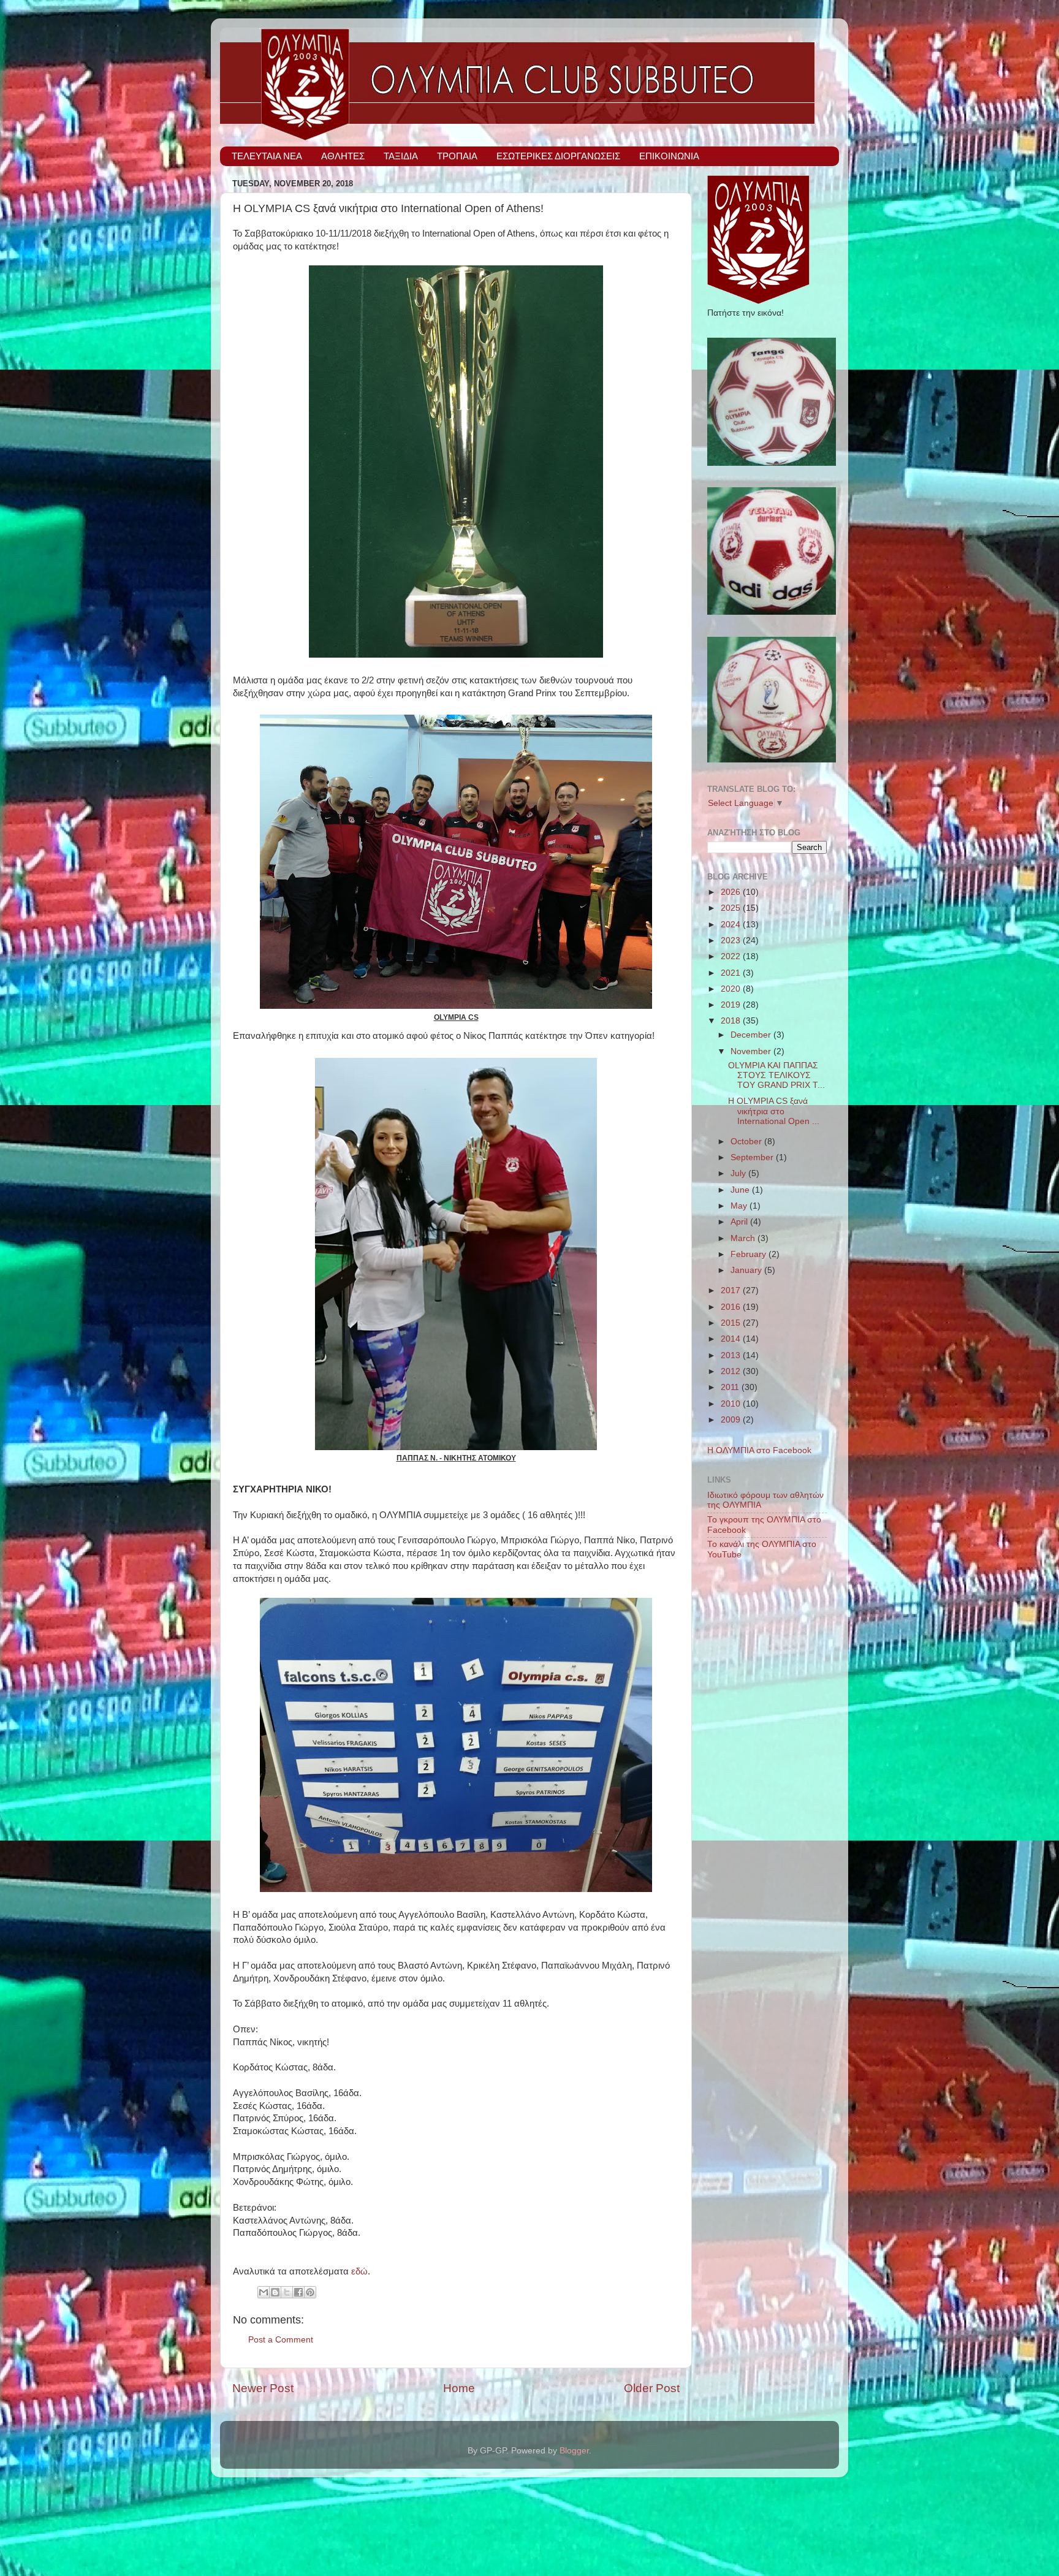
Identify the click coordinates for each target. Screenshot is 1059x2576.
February (750, 1254)
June (741, 1190)
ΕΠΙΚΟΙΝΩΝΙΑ (669, 156)
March (744, 1238)
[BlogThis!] (275, 2292)
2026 (732, 892)
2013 (732, 1355)
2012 (732, 1371)
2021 (732, 973)
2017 (732, 1290)
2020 (732, 989)
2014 (732, 1339)
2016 (732, 1307)
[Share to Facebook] (298, 2292)
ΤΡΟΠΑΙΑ (457, 156)
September (753, 1157)
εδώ (359, 2271)
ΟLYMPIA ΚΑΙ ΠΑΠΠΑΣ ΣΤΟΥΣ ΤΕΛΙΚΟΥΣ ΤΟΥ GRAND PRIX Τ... (776, 1075)
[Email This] (264, 2292)
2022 (732, 956)
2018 (732, 1021)
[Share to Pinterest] (310, 2292)
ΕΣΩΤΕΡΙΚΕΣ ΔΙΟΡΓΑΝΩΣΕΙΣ (558, 156)
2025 (732, 908)
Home (459, 2388)
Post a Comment (281, 2340)
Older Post (652, 2388)
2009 (732, 1420)
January (747, 1270)
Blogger (574, 2451)
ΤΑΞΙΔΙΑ (401, 156)
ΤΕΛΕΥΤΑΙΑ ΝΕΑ (267, 156)
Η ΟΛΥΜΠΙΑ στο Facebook (759, 1450)
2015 (732, 1323)
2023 (732, 940)
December (752, 1035)
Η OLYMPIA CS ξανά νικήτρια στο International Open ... (774, 1111)
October (747, 1142)
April (740, 1222)
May (740, 1206)
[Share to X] (287, 2292)
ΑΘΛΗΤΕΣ (343, 156)
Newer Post (263, 2388)
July (739, 1173)
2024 (732, 925)
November (752, 1051)
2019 (732, 1005)
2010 (732, 1404)
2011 (731, 1387)
